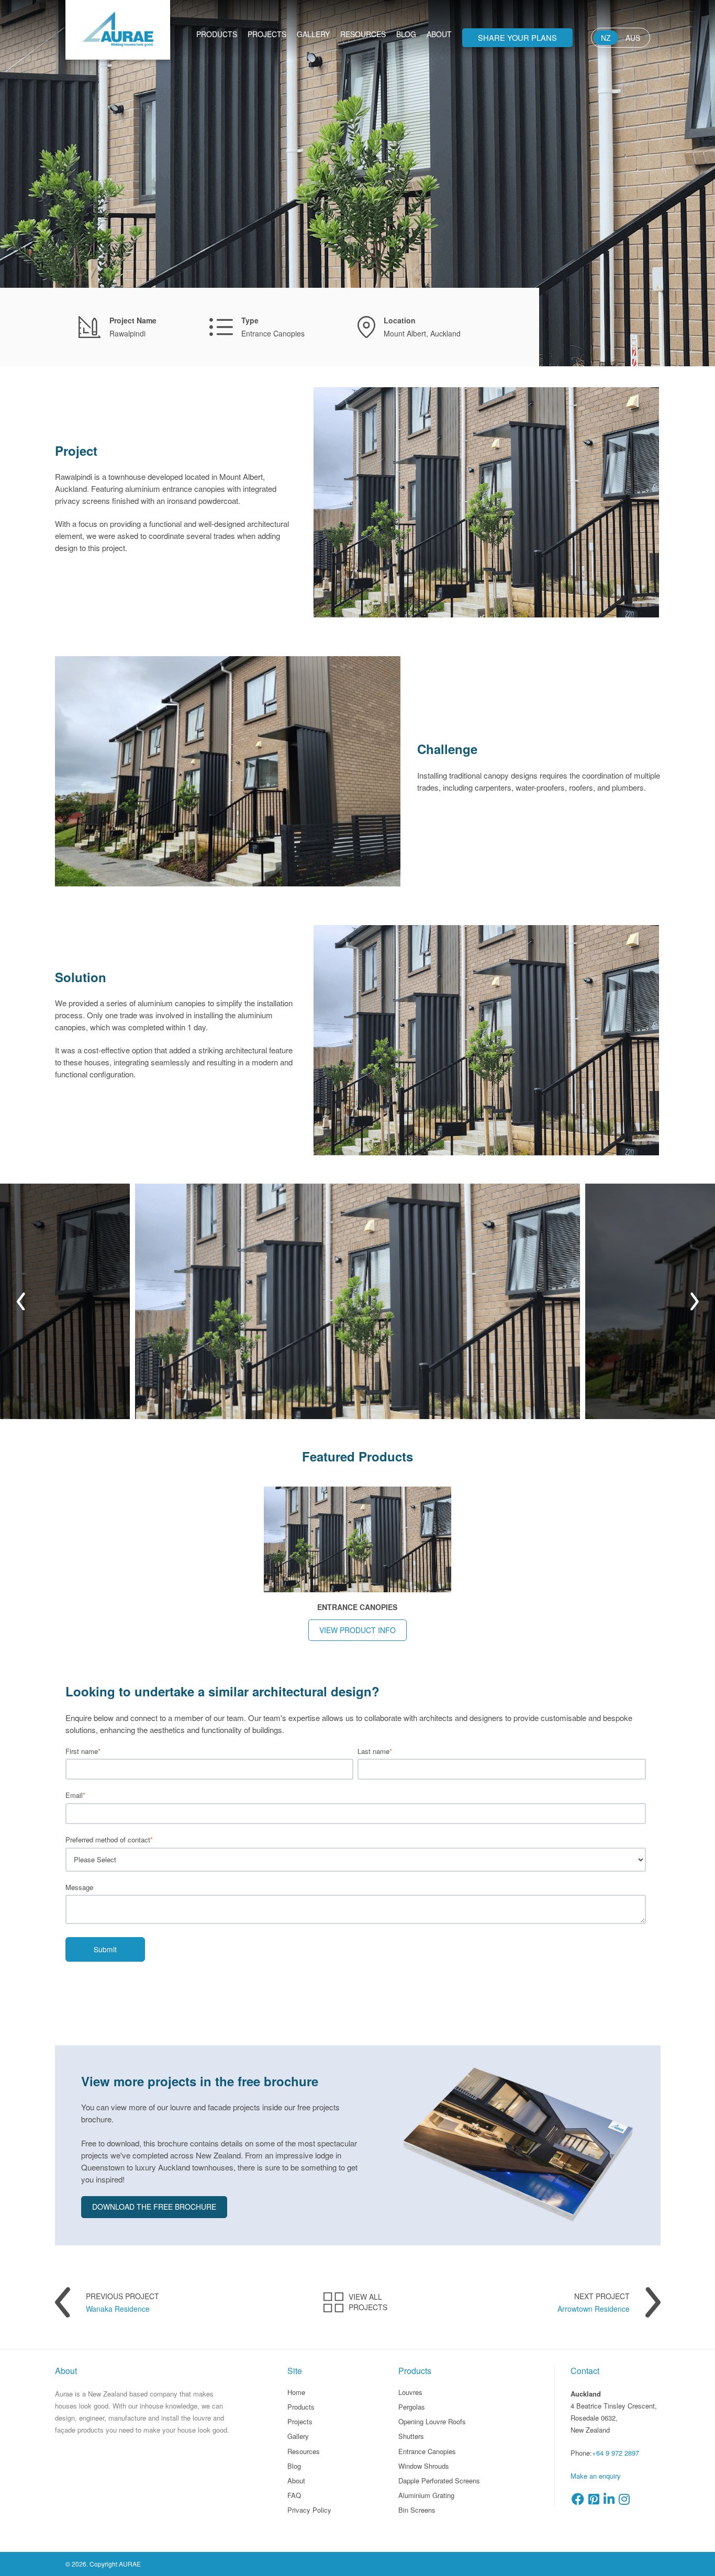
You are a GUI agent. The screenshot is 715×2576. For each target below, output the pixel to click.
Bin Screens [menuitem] (417, 2510)
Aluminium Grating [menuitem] (426, 2495)
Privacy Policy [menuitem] (309, 2510)
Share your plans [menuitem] (517, 37)
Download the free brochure (154, 2207)
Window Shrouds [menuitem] (424, 2466)
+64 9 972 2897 (616, 2453)
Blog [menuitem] (406, 34)
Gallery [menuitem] (313, 34)
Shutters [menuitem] (411, 2436)
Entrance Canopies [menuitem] (427, 2451)
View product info (357, 1630)
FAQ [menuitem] (294, 2495)
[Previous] (20, 1301)
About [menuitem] (439, 34)
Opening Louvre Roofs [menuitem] (432, 2421)
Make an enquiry (596, 2476)
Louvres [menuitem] (410, 2392)
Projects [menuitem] (267, 34)
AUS (633, 38)
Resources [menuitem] (363, 34)
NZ (606, 38)
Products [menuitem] (217, 34)
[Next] (695, 1301)
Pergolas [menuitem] (412, 2407)
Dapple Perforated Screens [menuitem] (439, 2481)
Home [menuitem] (296, 2392)
